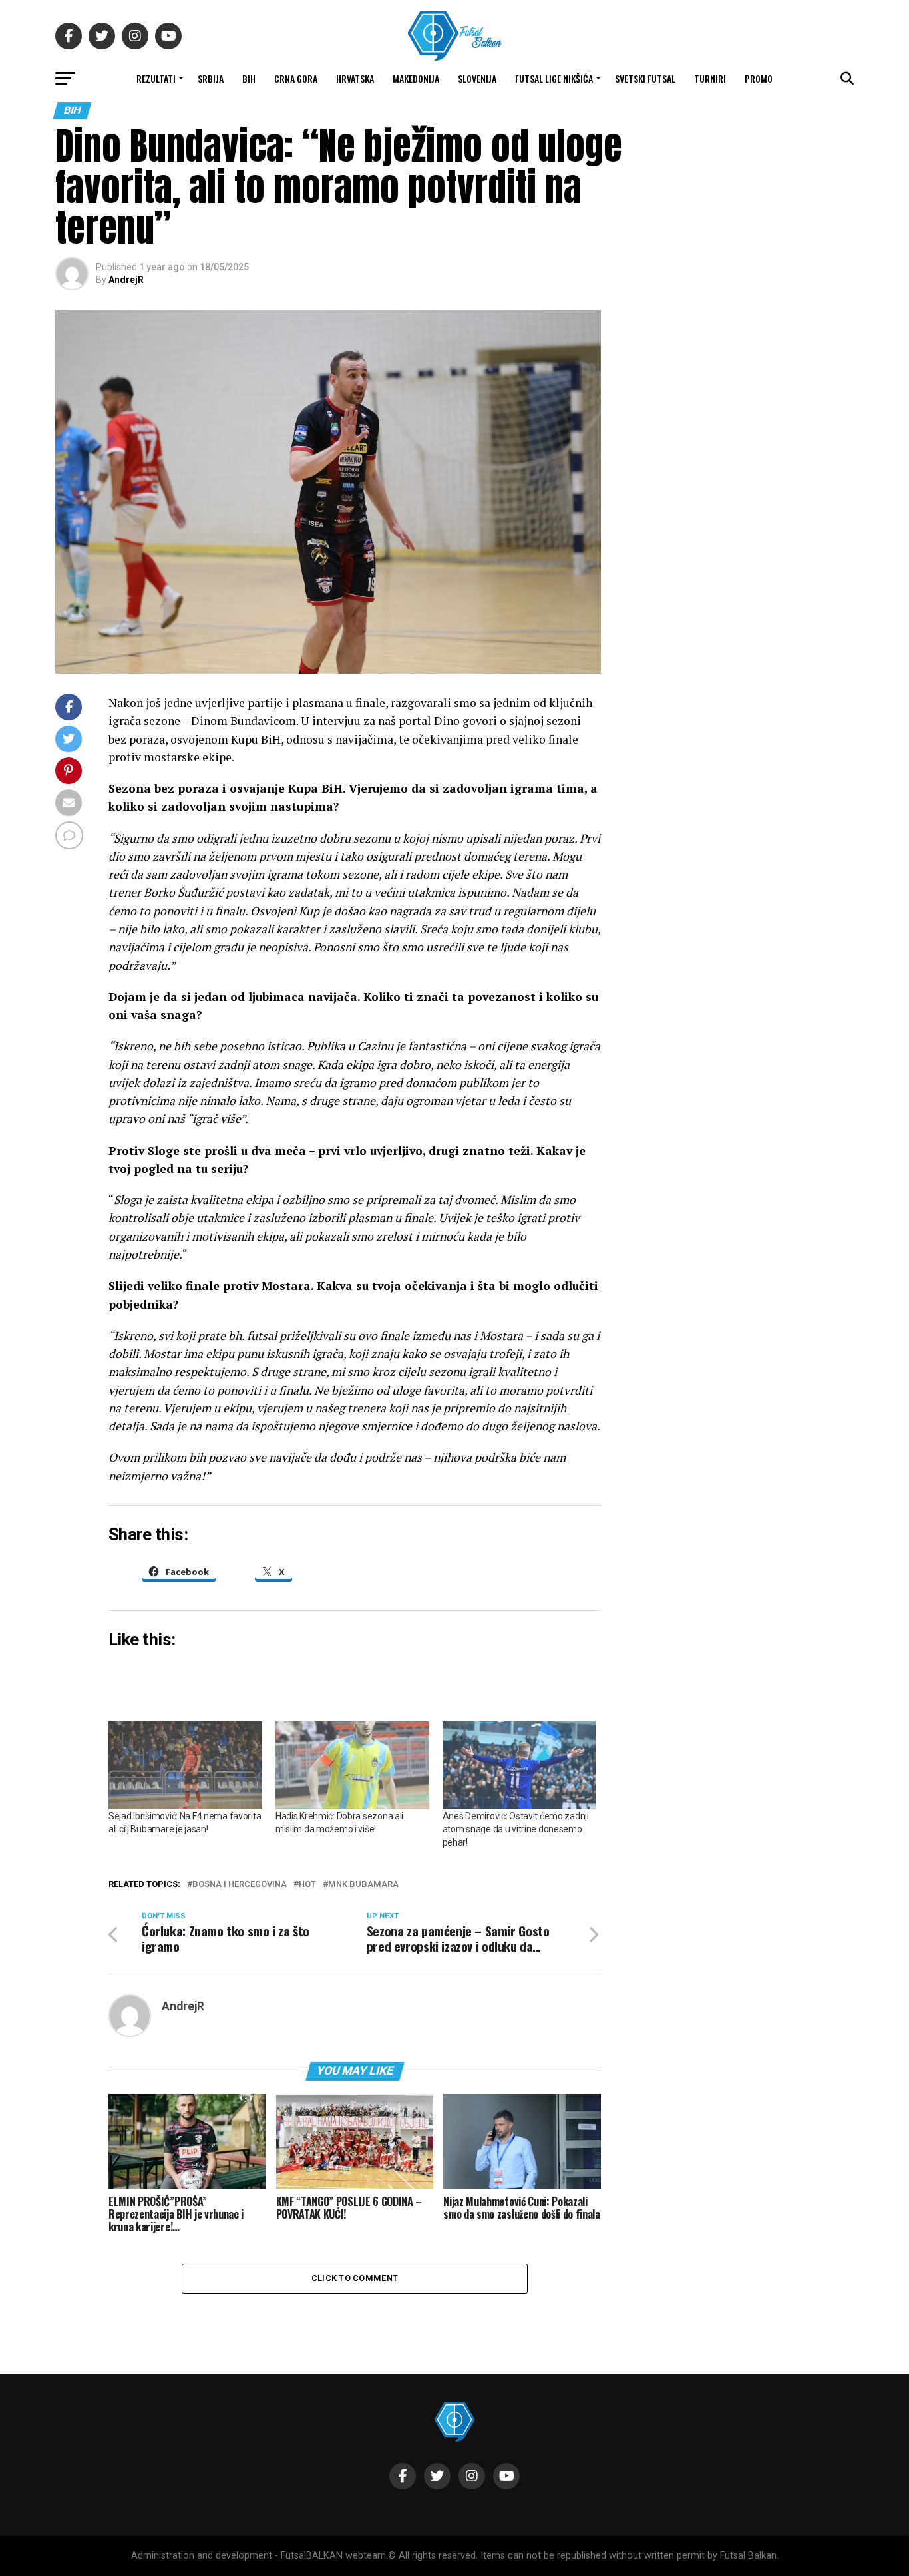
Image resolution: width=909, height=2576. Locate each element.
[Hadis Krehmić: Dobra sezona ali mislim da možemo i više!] (352, 1765)
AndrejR (126, 280)
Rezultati (156, 78)
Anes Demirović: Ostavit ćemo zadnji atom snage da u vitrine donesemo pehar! (516, 1829)
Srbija (211, 78)
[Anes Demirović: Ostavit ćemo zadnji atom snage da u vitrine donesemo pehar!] (519, 1765)
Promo (759, 78)
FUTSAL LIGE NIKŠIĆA (554, 78)
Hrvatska (355, 78)
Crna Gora (296, 78)
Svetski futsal (645, 78)
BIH (249, 78)
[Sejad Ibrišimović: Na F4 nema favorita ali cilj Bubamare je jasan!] (185, 1765)
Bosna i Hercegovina (240, 1885)
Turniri (710, 78)
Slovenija (477, 78)
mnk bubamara (363, 1885)
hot (307, 1885)
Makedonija (416, 78)
